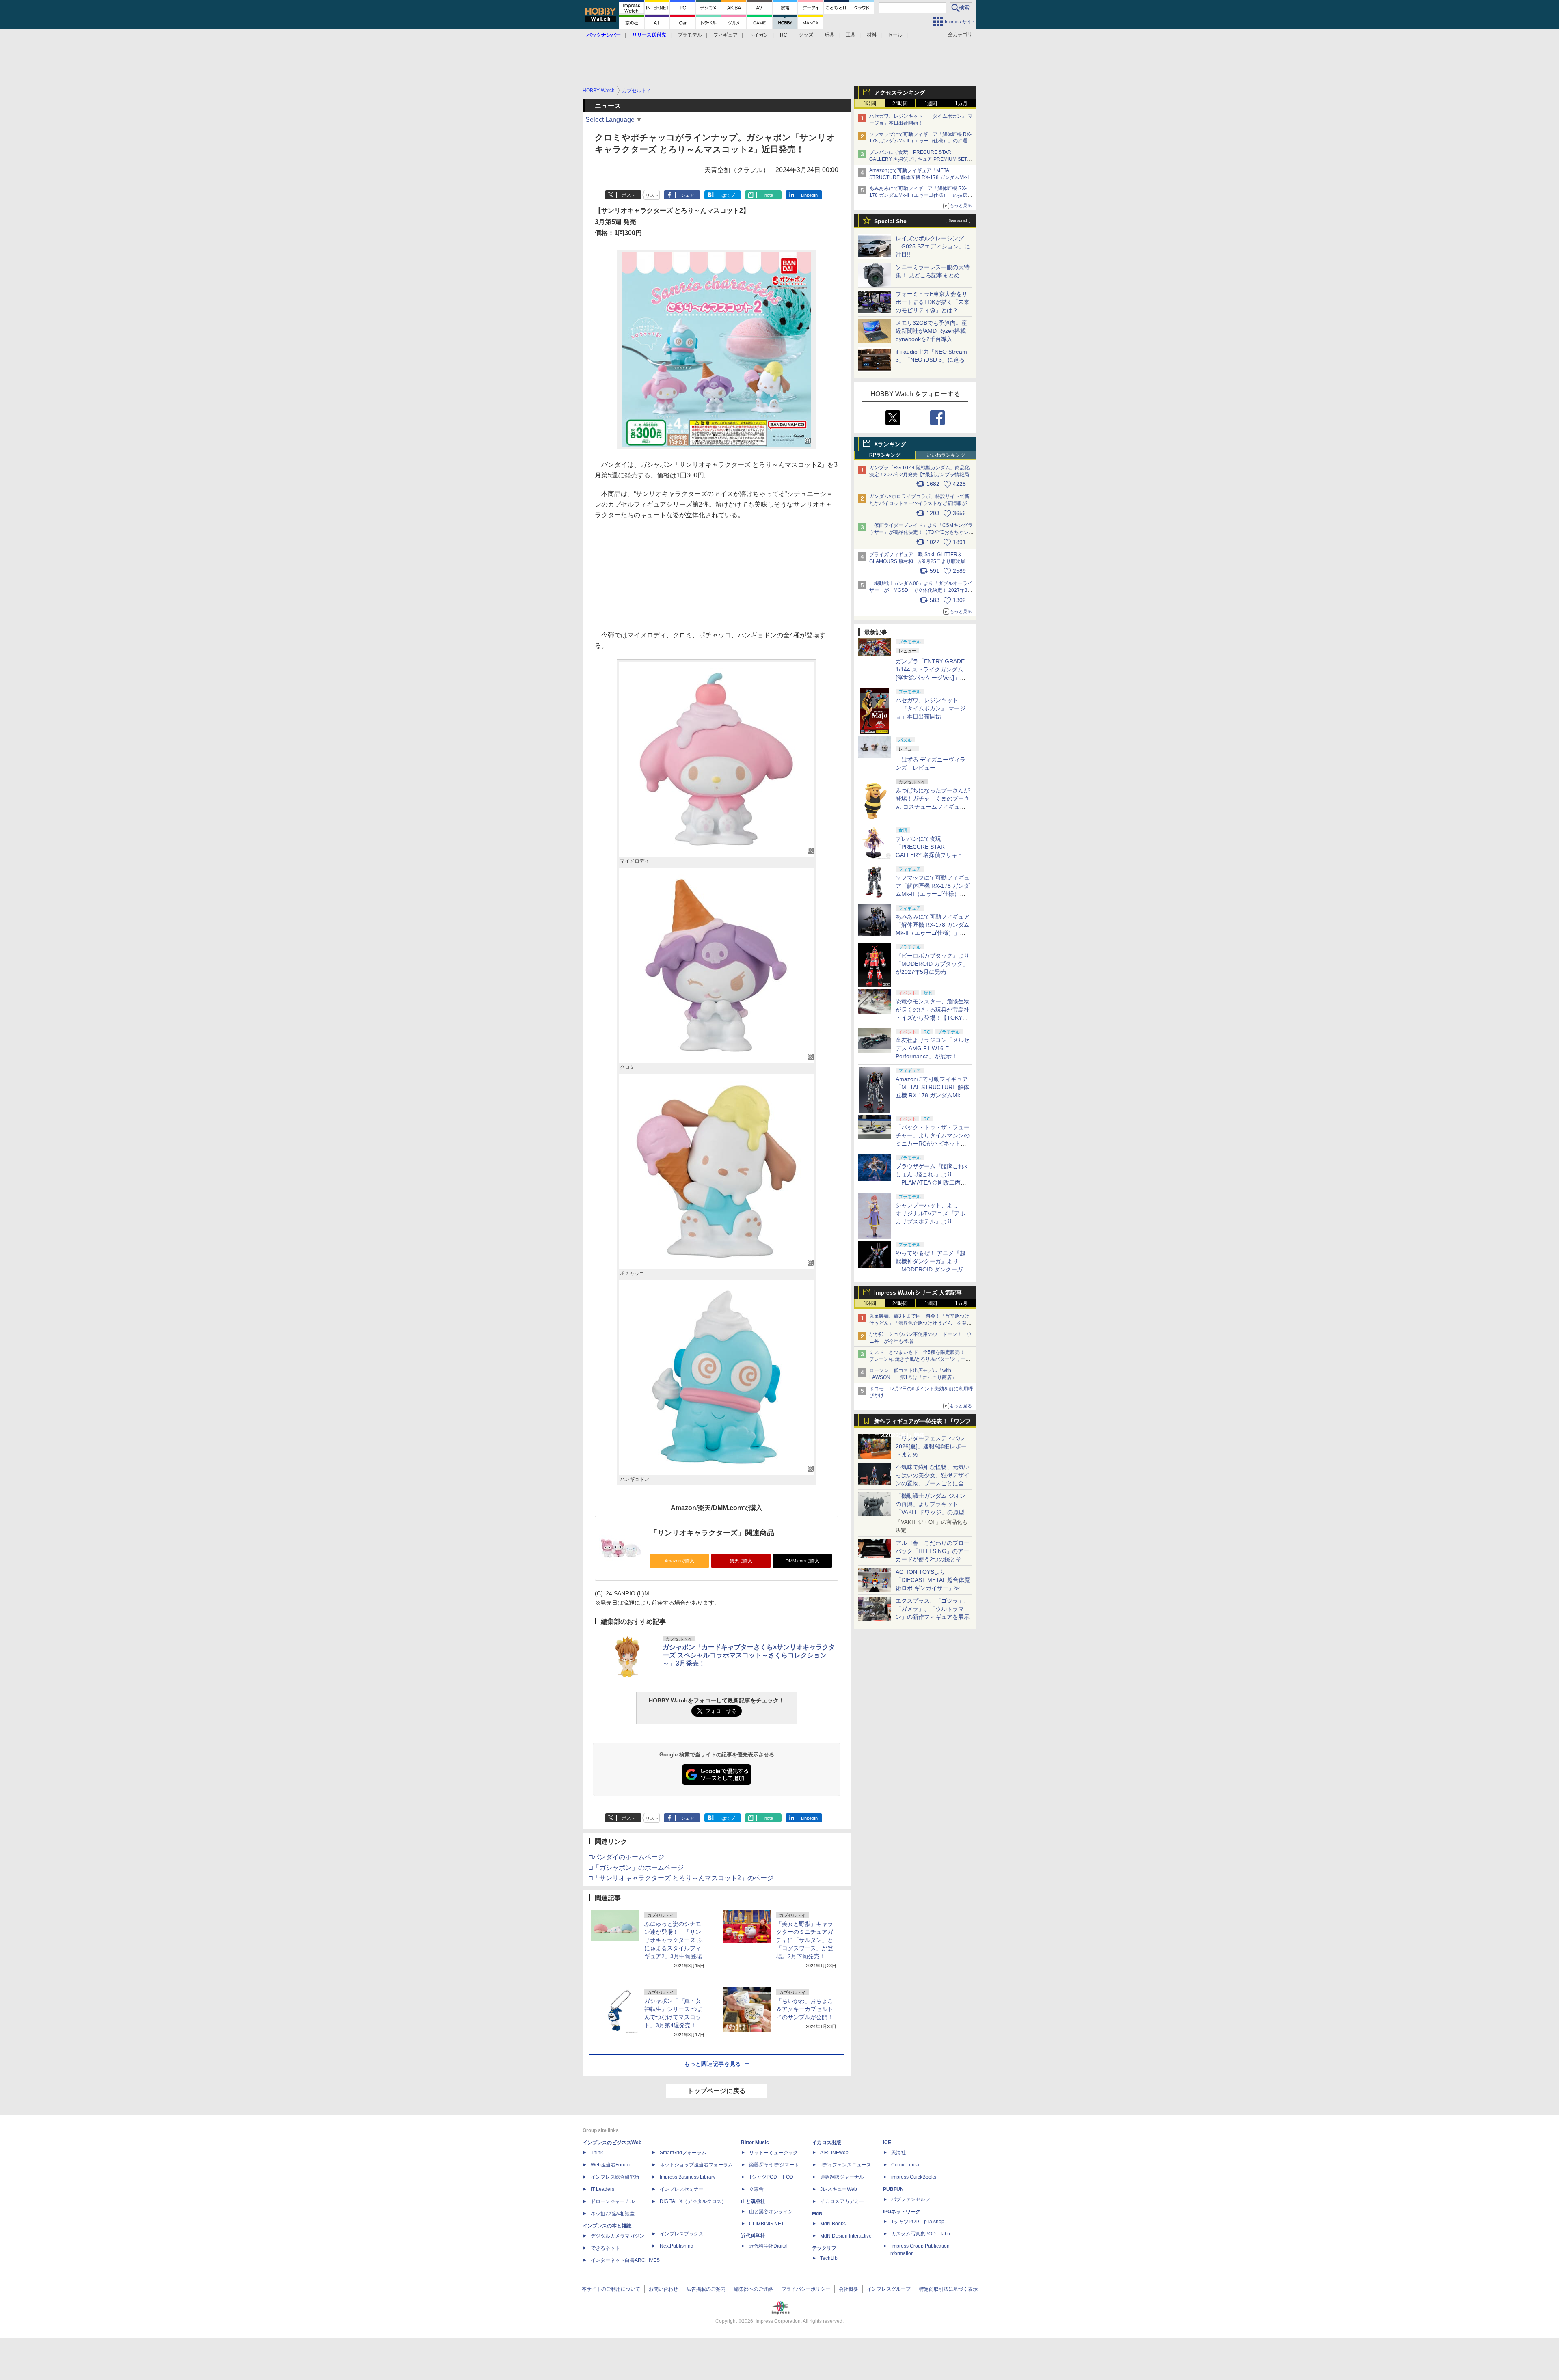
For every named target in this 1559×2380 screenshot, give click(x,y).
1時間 (870, 104)
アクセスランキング (900, 93)
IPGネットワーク (902, 2212)
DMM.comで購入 (802, 1561)
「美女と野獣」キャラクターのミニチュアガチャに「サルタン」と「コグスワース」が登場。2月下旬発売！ (805, 1940)
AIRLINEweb (834, 2153)
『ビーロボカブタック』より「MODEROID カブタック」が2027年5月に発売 (933, 964)
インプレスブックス (682, 2234)
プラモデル (690, 35)
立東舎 (756, 2189)
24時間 (900, 104)
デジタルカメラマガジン (618, 2236)
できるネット (605, 2248)
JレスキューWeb (839, 2189)
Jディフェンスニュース (846, 2165)
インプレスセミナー (682, 2189)
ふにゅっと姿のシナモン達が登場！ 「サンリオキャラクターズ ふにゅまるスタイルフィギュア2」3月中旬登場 (674, 1940)
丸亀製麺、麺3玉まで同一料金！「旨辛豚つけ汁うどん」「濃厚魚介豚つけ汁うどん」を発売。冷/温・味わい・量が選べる (919, 1323)
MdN (817, 2214)
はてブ (728, 195)
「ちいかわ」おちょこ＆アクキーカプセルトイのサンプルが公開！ (805, 2009)
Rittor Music (755, 2143)
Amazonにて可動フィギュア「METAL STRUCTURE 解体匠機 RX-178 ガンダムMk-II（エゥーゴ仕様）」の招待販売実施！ (920, 177)
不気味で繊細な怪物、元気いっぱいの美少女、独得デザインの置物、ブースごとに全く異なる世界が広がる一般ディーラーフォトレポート (933, 1483)
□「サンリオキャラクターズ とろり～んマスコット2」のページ (681, 1878)
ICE (887, 2143)
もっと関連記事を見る (713, 2064)
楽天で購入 (741, 1561)
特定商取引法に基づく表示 (948, 2289)
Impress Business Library (688, 2177)
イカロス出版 (827, 2143)
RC (784, 35)
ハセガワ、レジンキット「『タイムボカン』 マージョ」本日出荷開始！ (931, 708)
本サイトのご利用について (611, 2289)
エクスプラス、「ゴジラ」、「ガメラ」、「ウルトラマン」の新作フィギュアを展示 (933, 1609)
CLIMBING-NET (767, 2224)
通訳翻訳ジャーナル (842, 2177)
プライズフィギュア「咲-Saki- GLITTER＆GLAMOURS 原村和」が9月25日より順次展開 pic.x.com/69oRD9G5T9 (923, 561)
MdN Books (833, 2224)
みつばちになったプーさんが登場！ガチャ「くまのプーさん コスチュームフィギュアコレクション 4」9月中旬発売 (933, 807)
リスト (652, 195)
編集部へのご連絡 (754, 2289)
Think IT (599, 2153)
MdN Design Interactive (846, 2236)
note (769, 195)
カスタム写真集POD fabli (921, 2234)
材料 (872, 35)
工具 (851, 35)
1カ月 (961, 104)
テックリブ (824, 2248)
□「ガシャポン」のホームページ (636, 1868)
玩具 (829, 35)
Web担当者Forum (610, 2165)
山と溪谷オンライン (771, 2212)
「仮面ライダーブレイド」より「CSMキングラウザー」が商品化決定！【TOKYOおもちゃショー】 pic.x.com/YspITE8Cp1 (921, 532)
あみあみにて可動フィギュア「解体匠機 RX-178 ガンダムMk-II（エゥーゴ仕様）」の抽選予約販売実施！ (921, 195)
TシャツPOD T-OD (771, 2177)
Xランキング (890, 444)
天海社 (898, 2153)
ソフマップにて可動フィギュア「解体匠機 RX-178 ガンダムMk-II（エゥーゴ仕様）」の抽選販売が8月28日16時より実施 (921, 141)
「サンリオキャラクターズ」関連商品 (712, 1533)
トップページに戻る (717, 2091)
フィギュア (726, 35)
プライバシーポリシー (806, 2289)
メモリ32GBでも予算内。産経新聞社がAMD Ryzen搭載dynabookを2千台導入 (931, 331)
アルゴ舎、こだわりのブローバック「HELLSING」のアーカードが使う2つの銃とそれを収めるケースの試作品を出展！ (933, 1559)
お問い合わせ (663, 2289)
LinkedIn (809, 195)
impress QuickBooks (914, 2177)
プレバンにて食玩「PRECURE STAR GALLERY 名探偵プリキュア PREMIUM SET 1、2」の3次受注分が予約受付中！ (918, 159)
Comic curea (905, 2165)
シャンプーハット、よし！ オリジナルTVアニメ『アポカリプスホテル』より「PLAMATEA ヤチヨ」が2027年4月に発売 (931, 1221)
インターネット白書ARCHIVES (625, 2260)
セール (895, 35)
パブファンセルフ (911, 2199)
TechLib (829, 2258)
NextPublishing (677, 2246)
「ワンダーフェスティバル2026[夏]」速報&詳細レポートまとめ (931, 1446)
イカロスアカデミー (842, 2201)
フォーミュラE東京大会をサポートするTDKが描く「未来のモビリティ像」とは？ (933, 302)
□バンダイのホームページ (626, 1857)
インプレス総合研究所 (615, 2177)
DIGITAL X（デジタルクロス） (693, 2201)
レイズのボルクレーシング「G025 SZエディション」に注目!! (933, 246)
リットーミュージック (773, 2153)
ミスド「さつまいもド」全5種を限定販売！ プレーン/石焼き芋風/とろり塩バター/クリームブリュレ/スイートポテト (920, 1359)
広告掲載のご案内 (706, 2289)
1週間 (931, 104)
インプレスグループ (889, 2289)
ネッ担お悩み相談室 (613, 2214)
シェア (688, 195)
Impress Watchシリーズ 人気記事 (918, 1292)
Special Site (890, 221)
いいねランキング (946, 455)
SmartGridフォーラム (683, 2153)
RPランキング (885, 455)
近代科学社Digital (768, 2246)
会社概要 (849, 2289)
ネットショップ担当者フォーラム (696, 2165)
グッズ (806, 35)
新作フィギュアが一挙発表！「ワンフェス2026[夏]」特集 (922, 1423)
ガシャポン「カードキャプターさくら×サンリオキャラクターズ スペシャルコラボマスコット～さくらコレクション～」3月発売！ (749, 1655)
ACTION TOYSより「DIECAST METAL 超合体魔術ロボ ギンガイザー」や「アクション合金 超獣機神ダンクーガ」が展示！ (933, 1588)
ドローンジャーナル (613, 2201)
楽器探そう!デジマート (774, 2165)
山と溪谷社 (753, 2201)
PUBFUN (893, 2189)
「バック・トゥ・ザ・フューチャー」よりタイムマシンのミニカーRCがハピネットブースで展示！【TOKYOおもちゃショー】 (933, 1144)
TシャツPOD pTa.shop (918, 2222)
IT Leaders (602, 2189)
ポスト (629, 195)
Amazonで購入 (679, 1561)
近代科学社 (753, 2236)
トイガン (759, 35)
